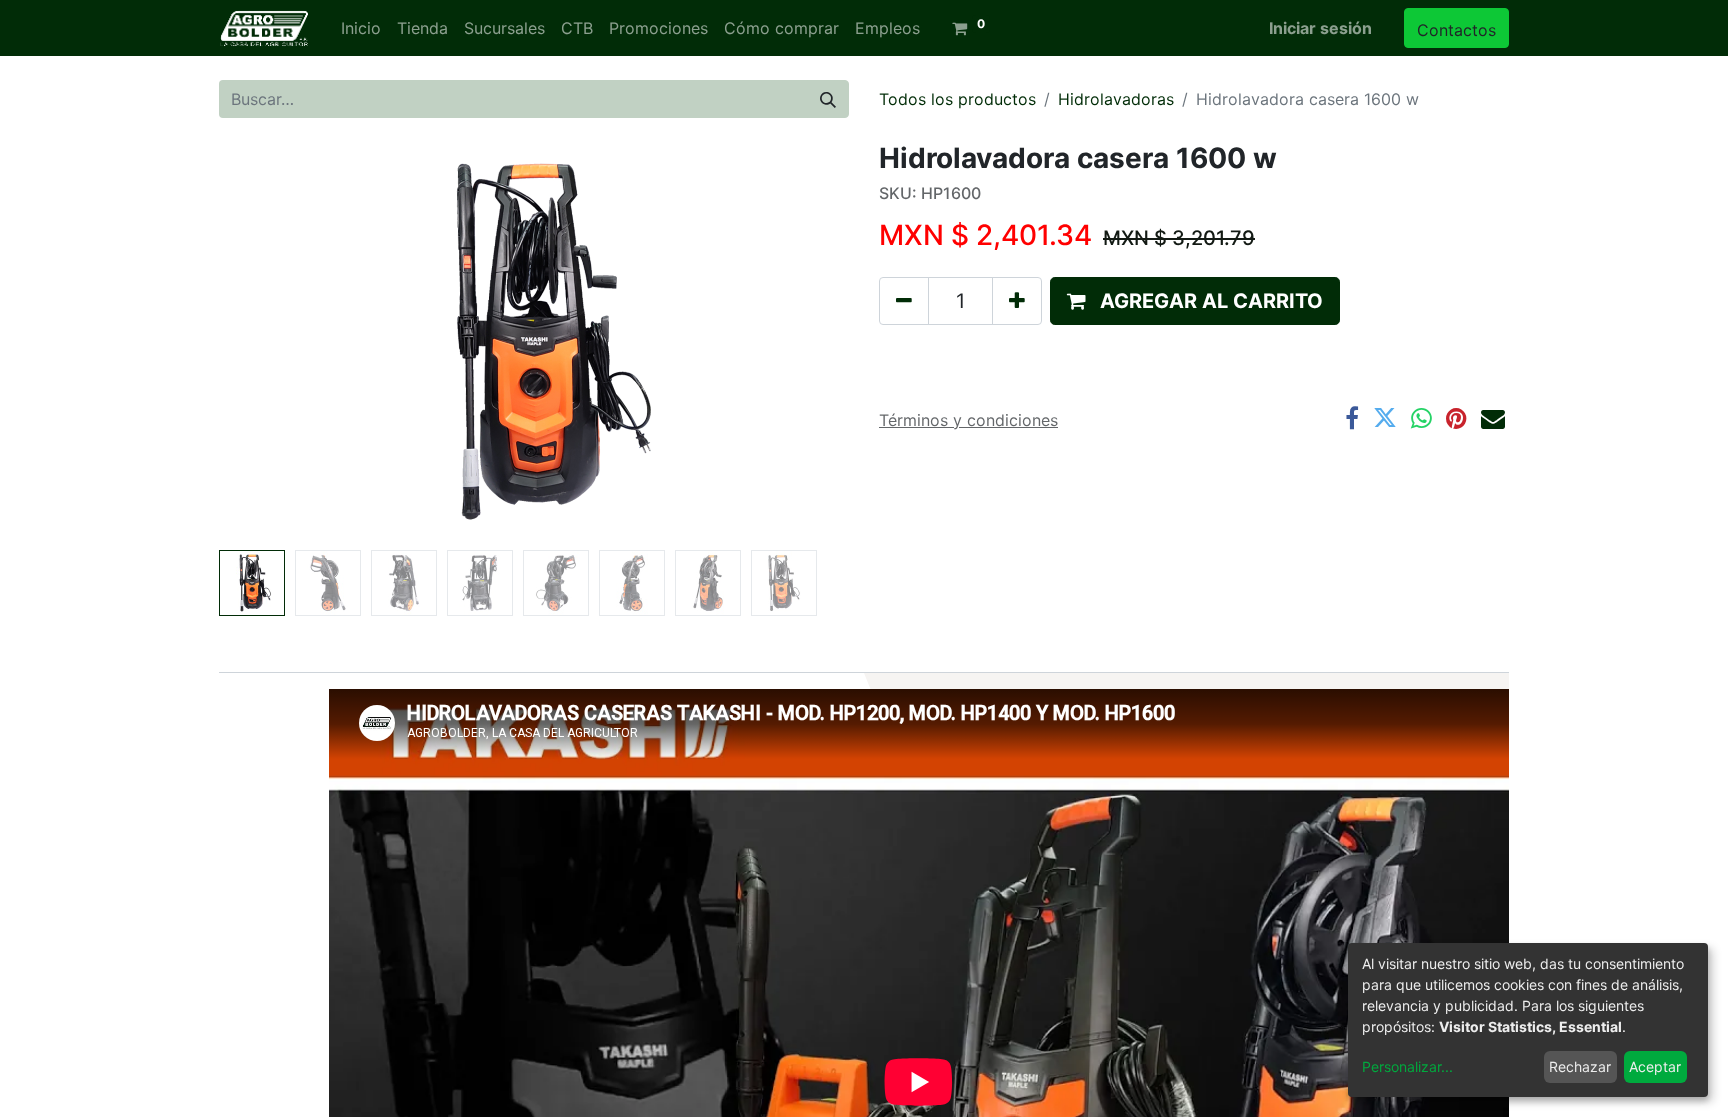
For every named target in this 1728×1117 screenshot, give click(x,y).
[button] (266, 342)
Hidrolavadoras (1116, 99)
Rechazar (1580, 1066)
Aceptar (1655, 1066)
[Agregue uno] (1017, 301)
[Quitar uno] (904, 301)
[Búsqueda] (828, 99)
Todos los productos (957, 99)
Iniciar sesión (1320, 28)
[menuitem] (361, 28)
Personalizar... (1407, 1066)
